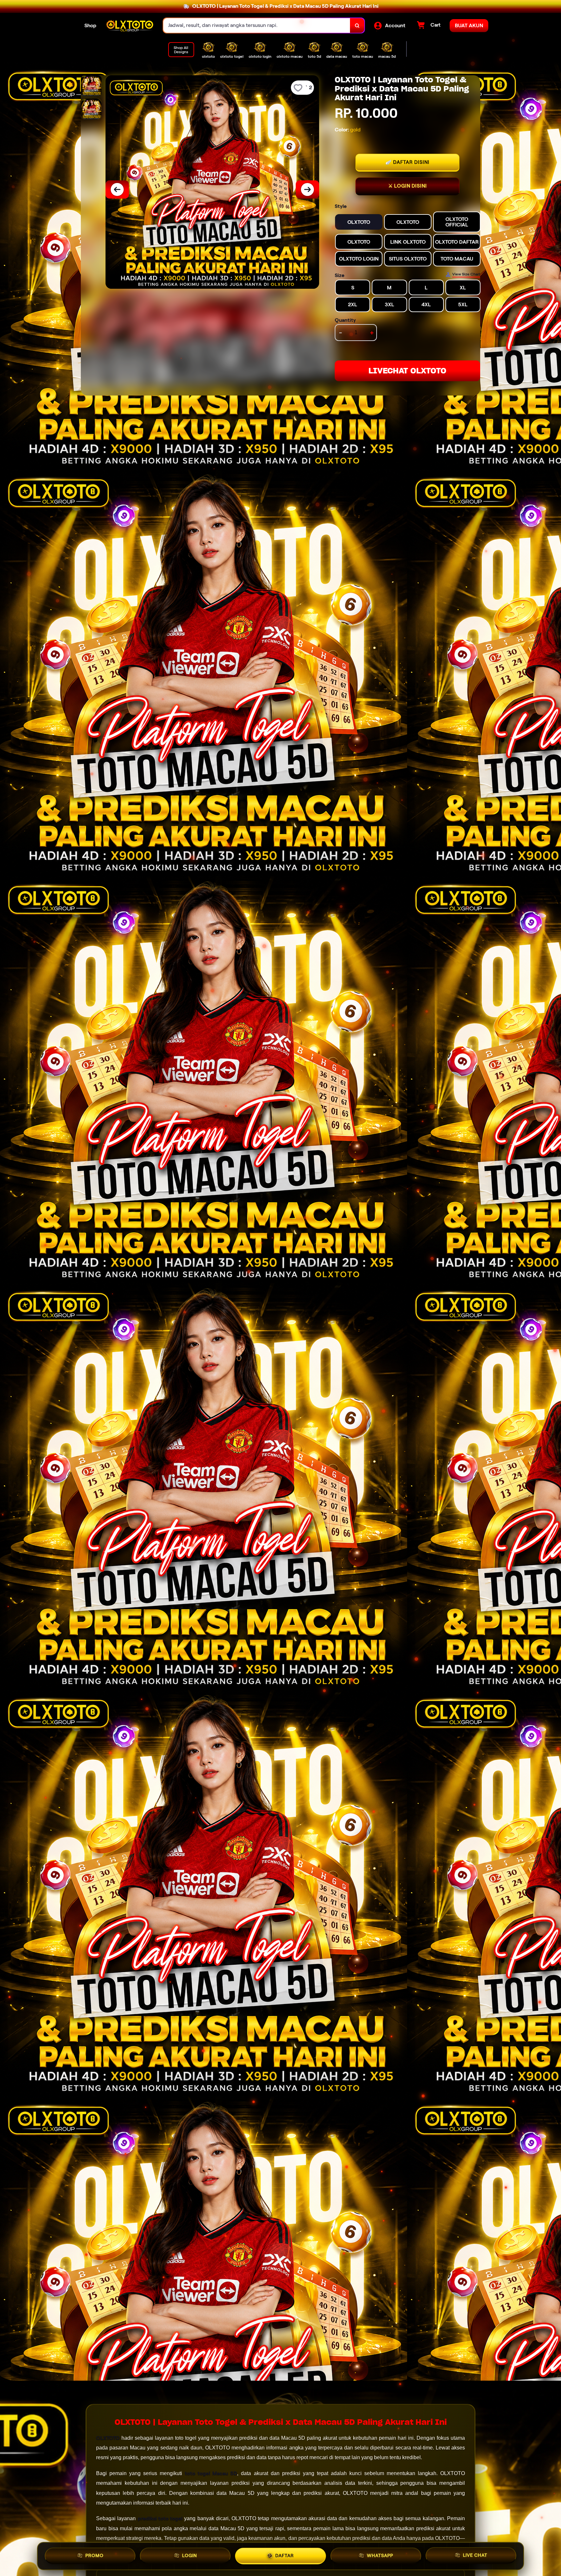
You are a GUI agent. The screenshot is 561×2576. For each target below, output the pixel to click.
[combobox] (257, 25)
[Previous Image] (117, 189)
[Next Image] (307, 189)
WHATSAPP (380, 2556)
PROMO (94, 2555)
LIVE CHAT (475, 2556)
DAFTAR (285, 2555)
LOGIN (190, 2555)
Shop (90, 25)
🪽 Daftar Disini (407, 162)
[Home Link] (130, 25)
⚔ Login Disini (408, 186)
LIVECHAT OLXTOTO (407, 371)
